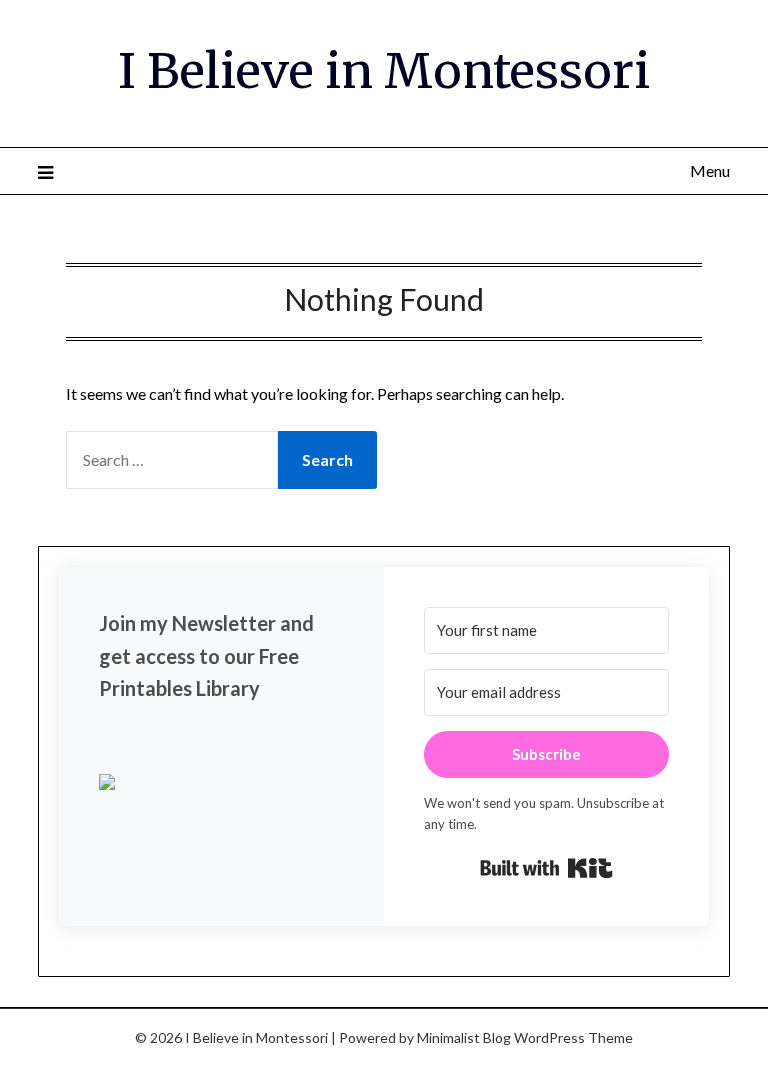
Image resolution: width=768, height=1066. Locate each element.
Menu (709, 170)
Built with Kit (546, 868)
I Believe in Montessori (384, 71)
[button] (221, 784)
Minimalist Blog (464, 1037)
